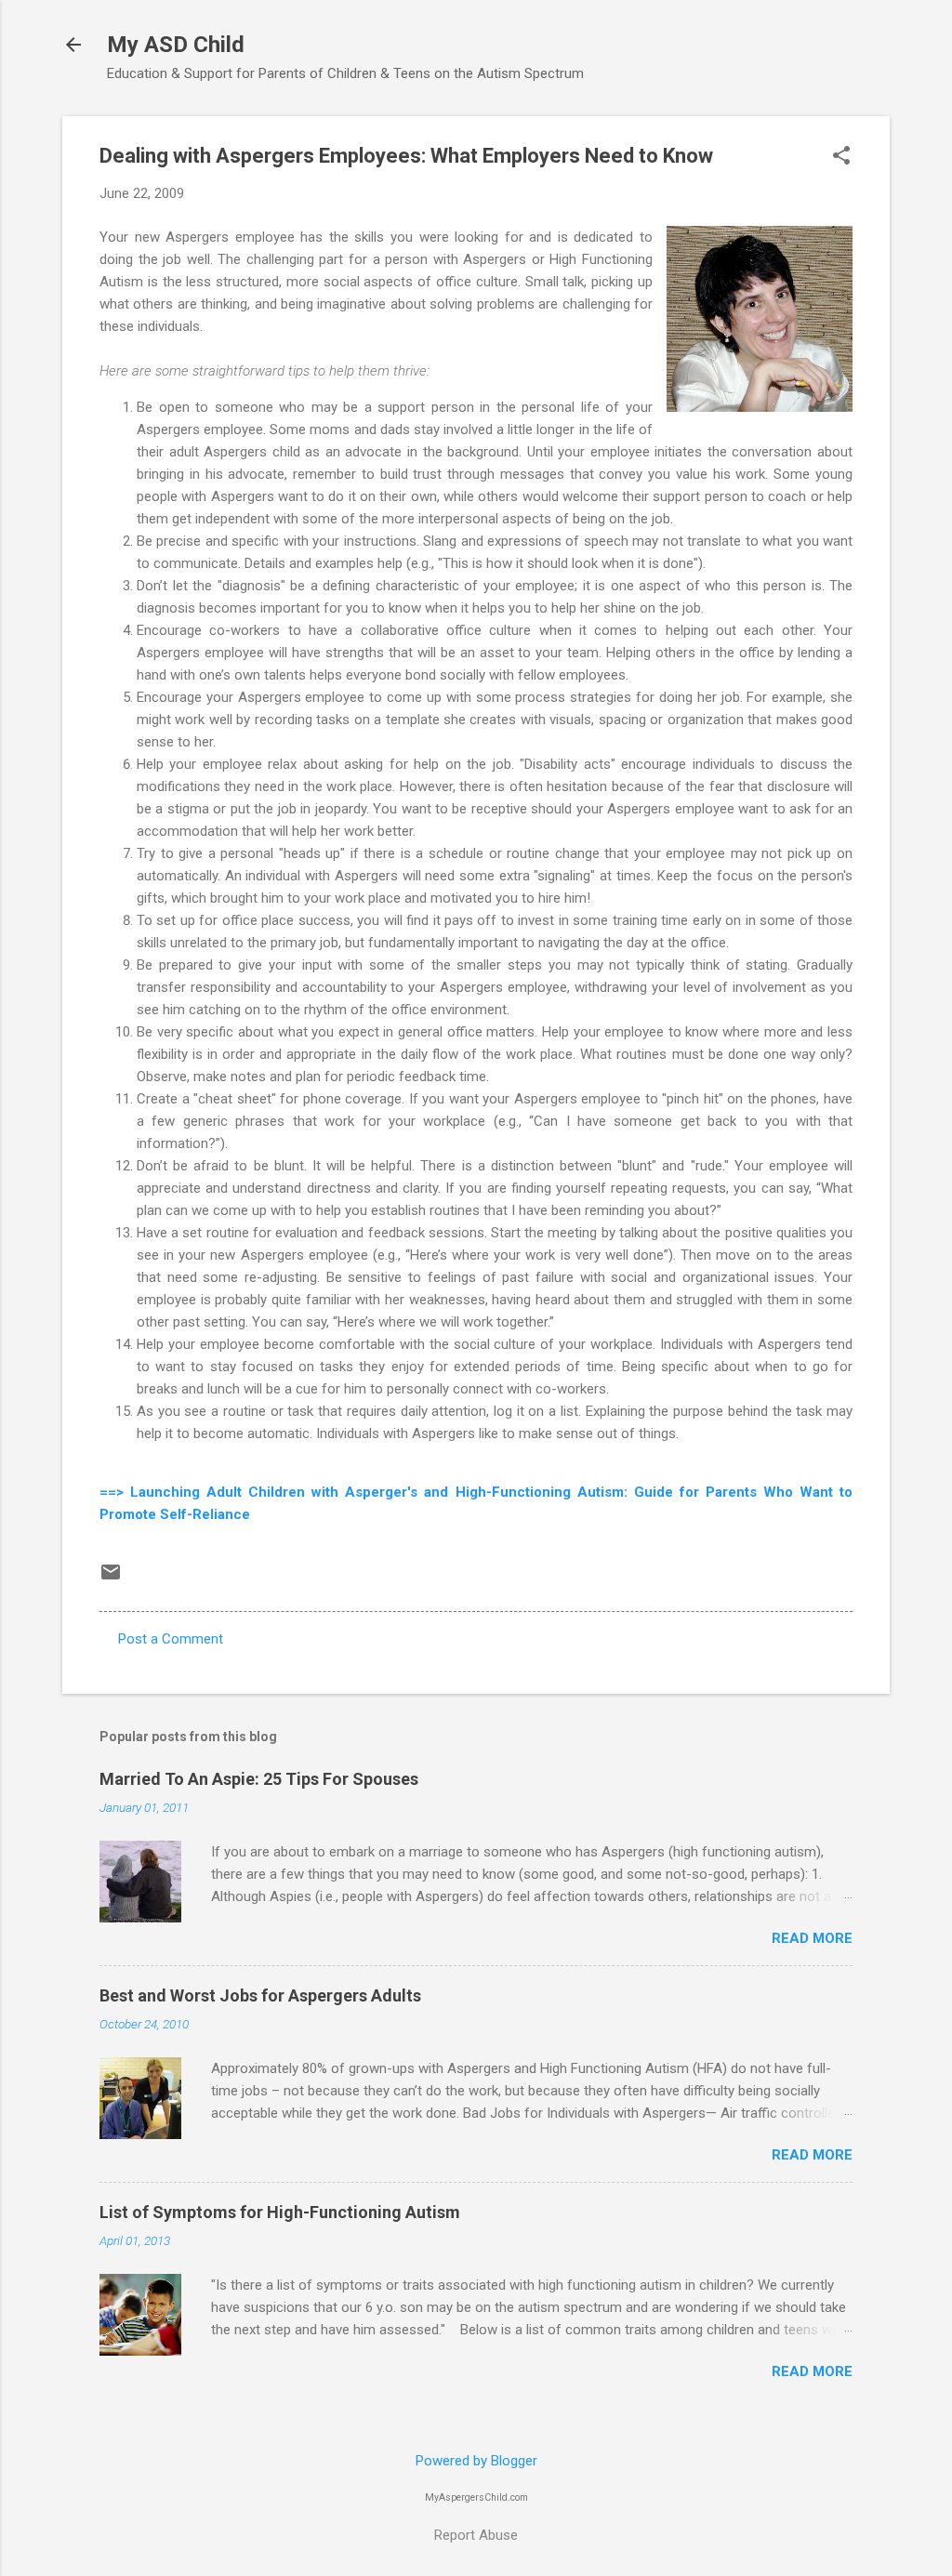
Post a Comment (171, 1639)
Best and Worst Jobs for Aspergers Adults (260, 1995)
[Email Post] (111, 1579)
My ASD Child (176, 45)
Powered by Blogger (476, 2461)
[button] (841, 157)
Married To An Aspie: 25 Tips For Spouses (259, 1779)
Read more (812, 1938)
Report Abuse (476, 2535)
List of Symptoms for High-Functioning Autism (280, 2212)
